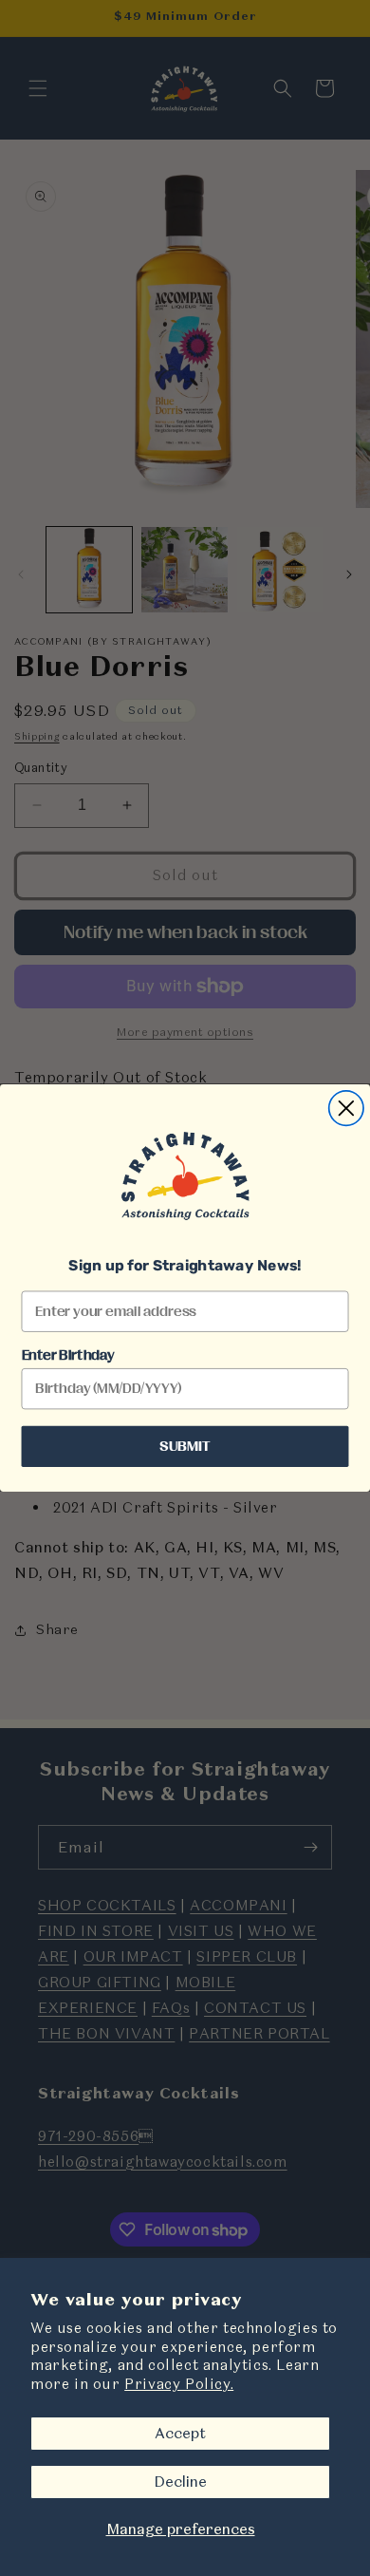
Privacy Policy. (179, 2384)
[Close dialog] (346, 1108)
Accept (180, 2433)
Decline (180, 2482)
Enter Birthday (68, 1356)
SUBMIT (185, 1446)
